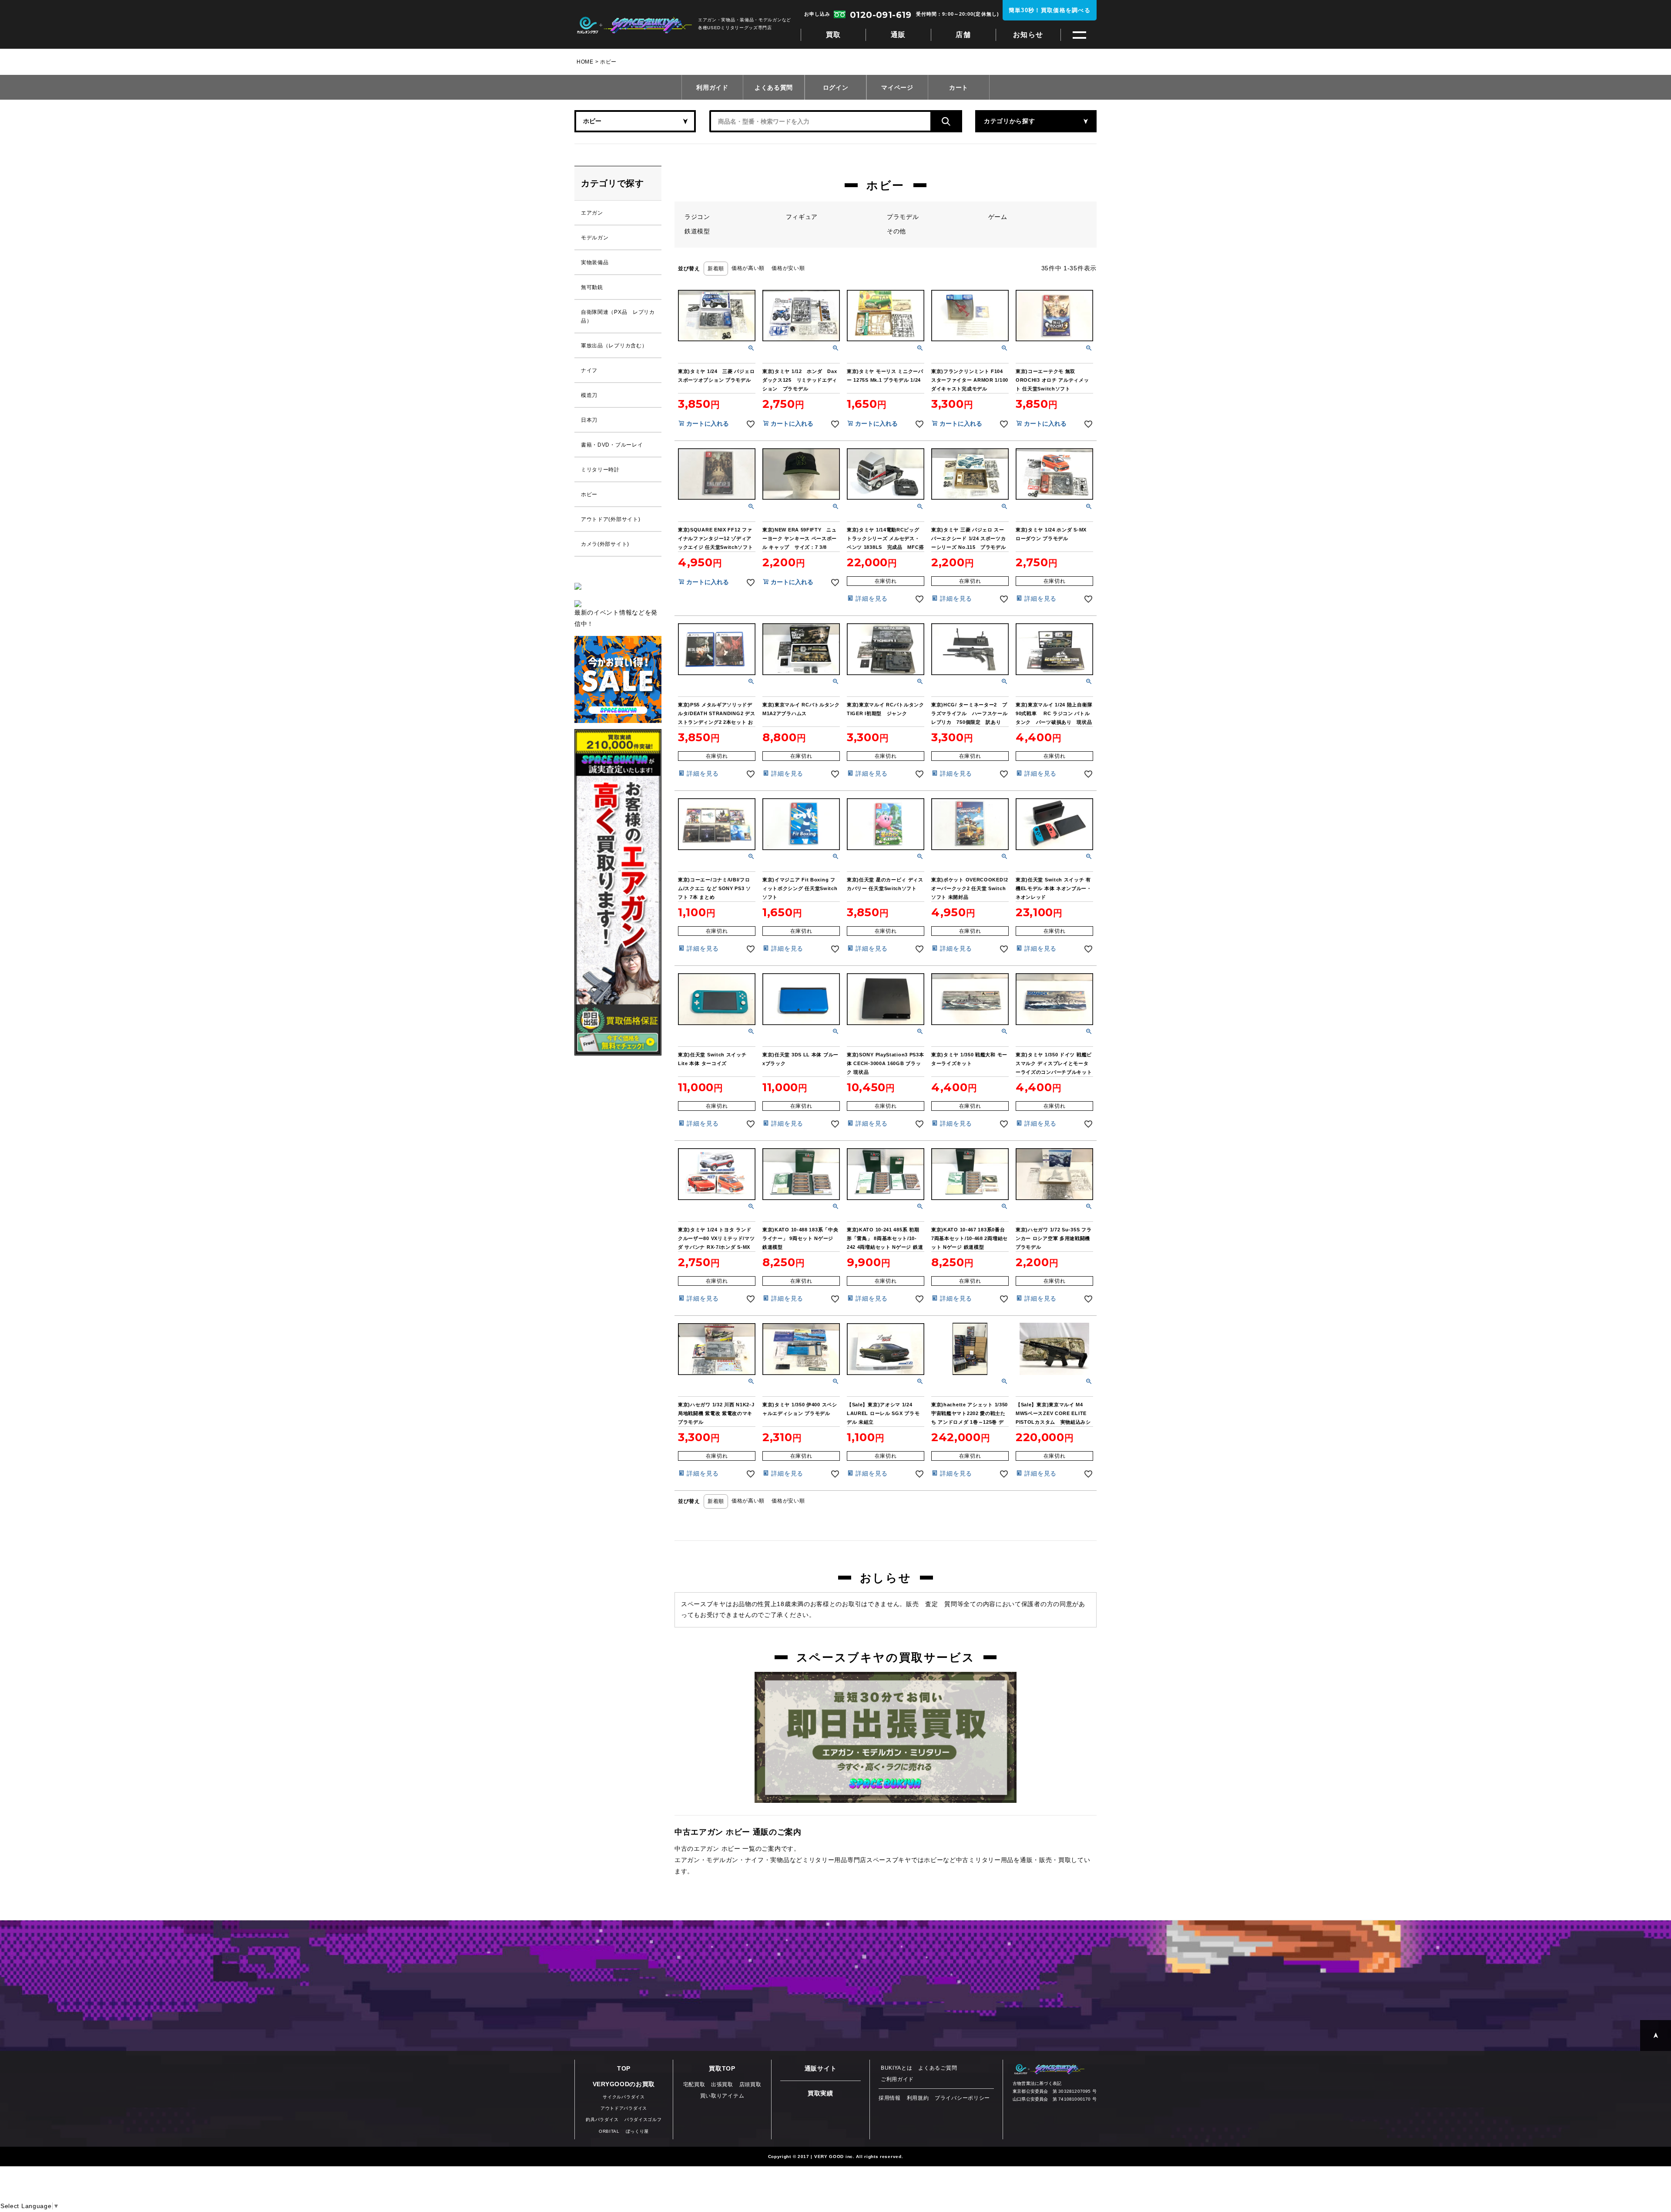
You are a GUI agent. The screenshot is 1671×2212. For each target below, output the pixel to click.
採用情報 (890, 2098)
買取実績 (820, 2093)
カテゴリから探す (1010, 121)
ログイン (836, 87)
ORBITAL (609, 2131)
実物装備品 (595, 262)
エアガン (592, 213)
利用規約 (918, 2098)
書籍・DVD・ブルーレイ (612, 445)
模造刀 (589, 395)
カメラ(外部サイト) (605, 544)
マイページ (897, 87)
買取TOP (722, 2068)
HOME (585, 62)
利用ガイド (712, 87)
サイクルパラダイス (624, 2097)
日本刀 (589, 420)
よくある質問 (774, 87)
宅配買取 (694, 2084)
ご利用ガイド (897, 2079)
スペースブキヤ (634, 25)
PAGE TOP (1656, 2036)
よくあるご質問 (938, 2068)
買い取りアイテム (722, 2096)
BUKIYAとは (897, 2068)
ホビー (589, 494)
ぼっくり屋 (638, 2131)
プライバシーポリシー (962, 2098)
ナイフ (589, 370)
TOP (624, 2068)
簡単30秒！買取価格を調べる (1050, 10)
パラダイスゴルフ (643, 2120)
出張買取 (722, 2084)
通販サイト (821, 2068)
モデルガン (595, 238)
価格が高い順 (748, 268)
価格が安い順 (788, 268)
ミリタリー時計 (600, 470)
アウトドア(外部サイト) (611, 519)
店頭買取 (750, 2084)
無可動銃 (592, 287)
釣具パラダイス (602, 2120)
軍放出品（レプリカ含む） (614, 346)
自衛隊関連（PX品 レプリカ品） (618, 316)
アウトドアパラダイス (624, 2108)
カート (959, 87)
